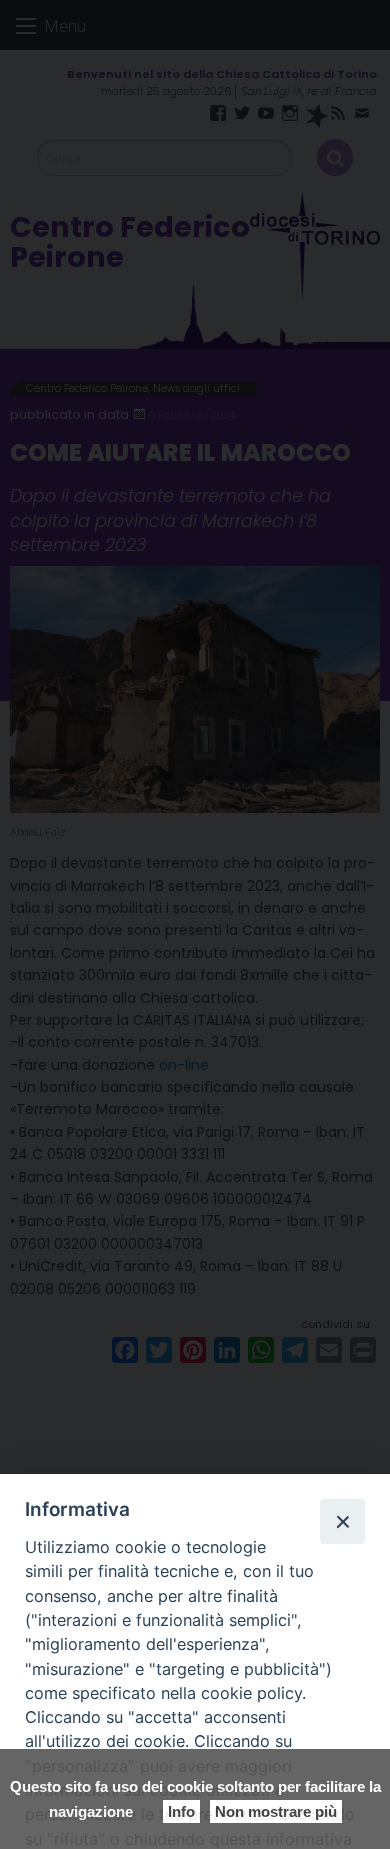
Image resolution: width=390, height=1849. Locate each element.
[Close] (342, 1521)
